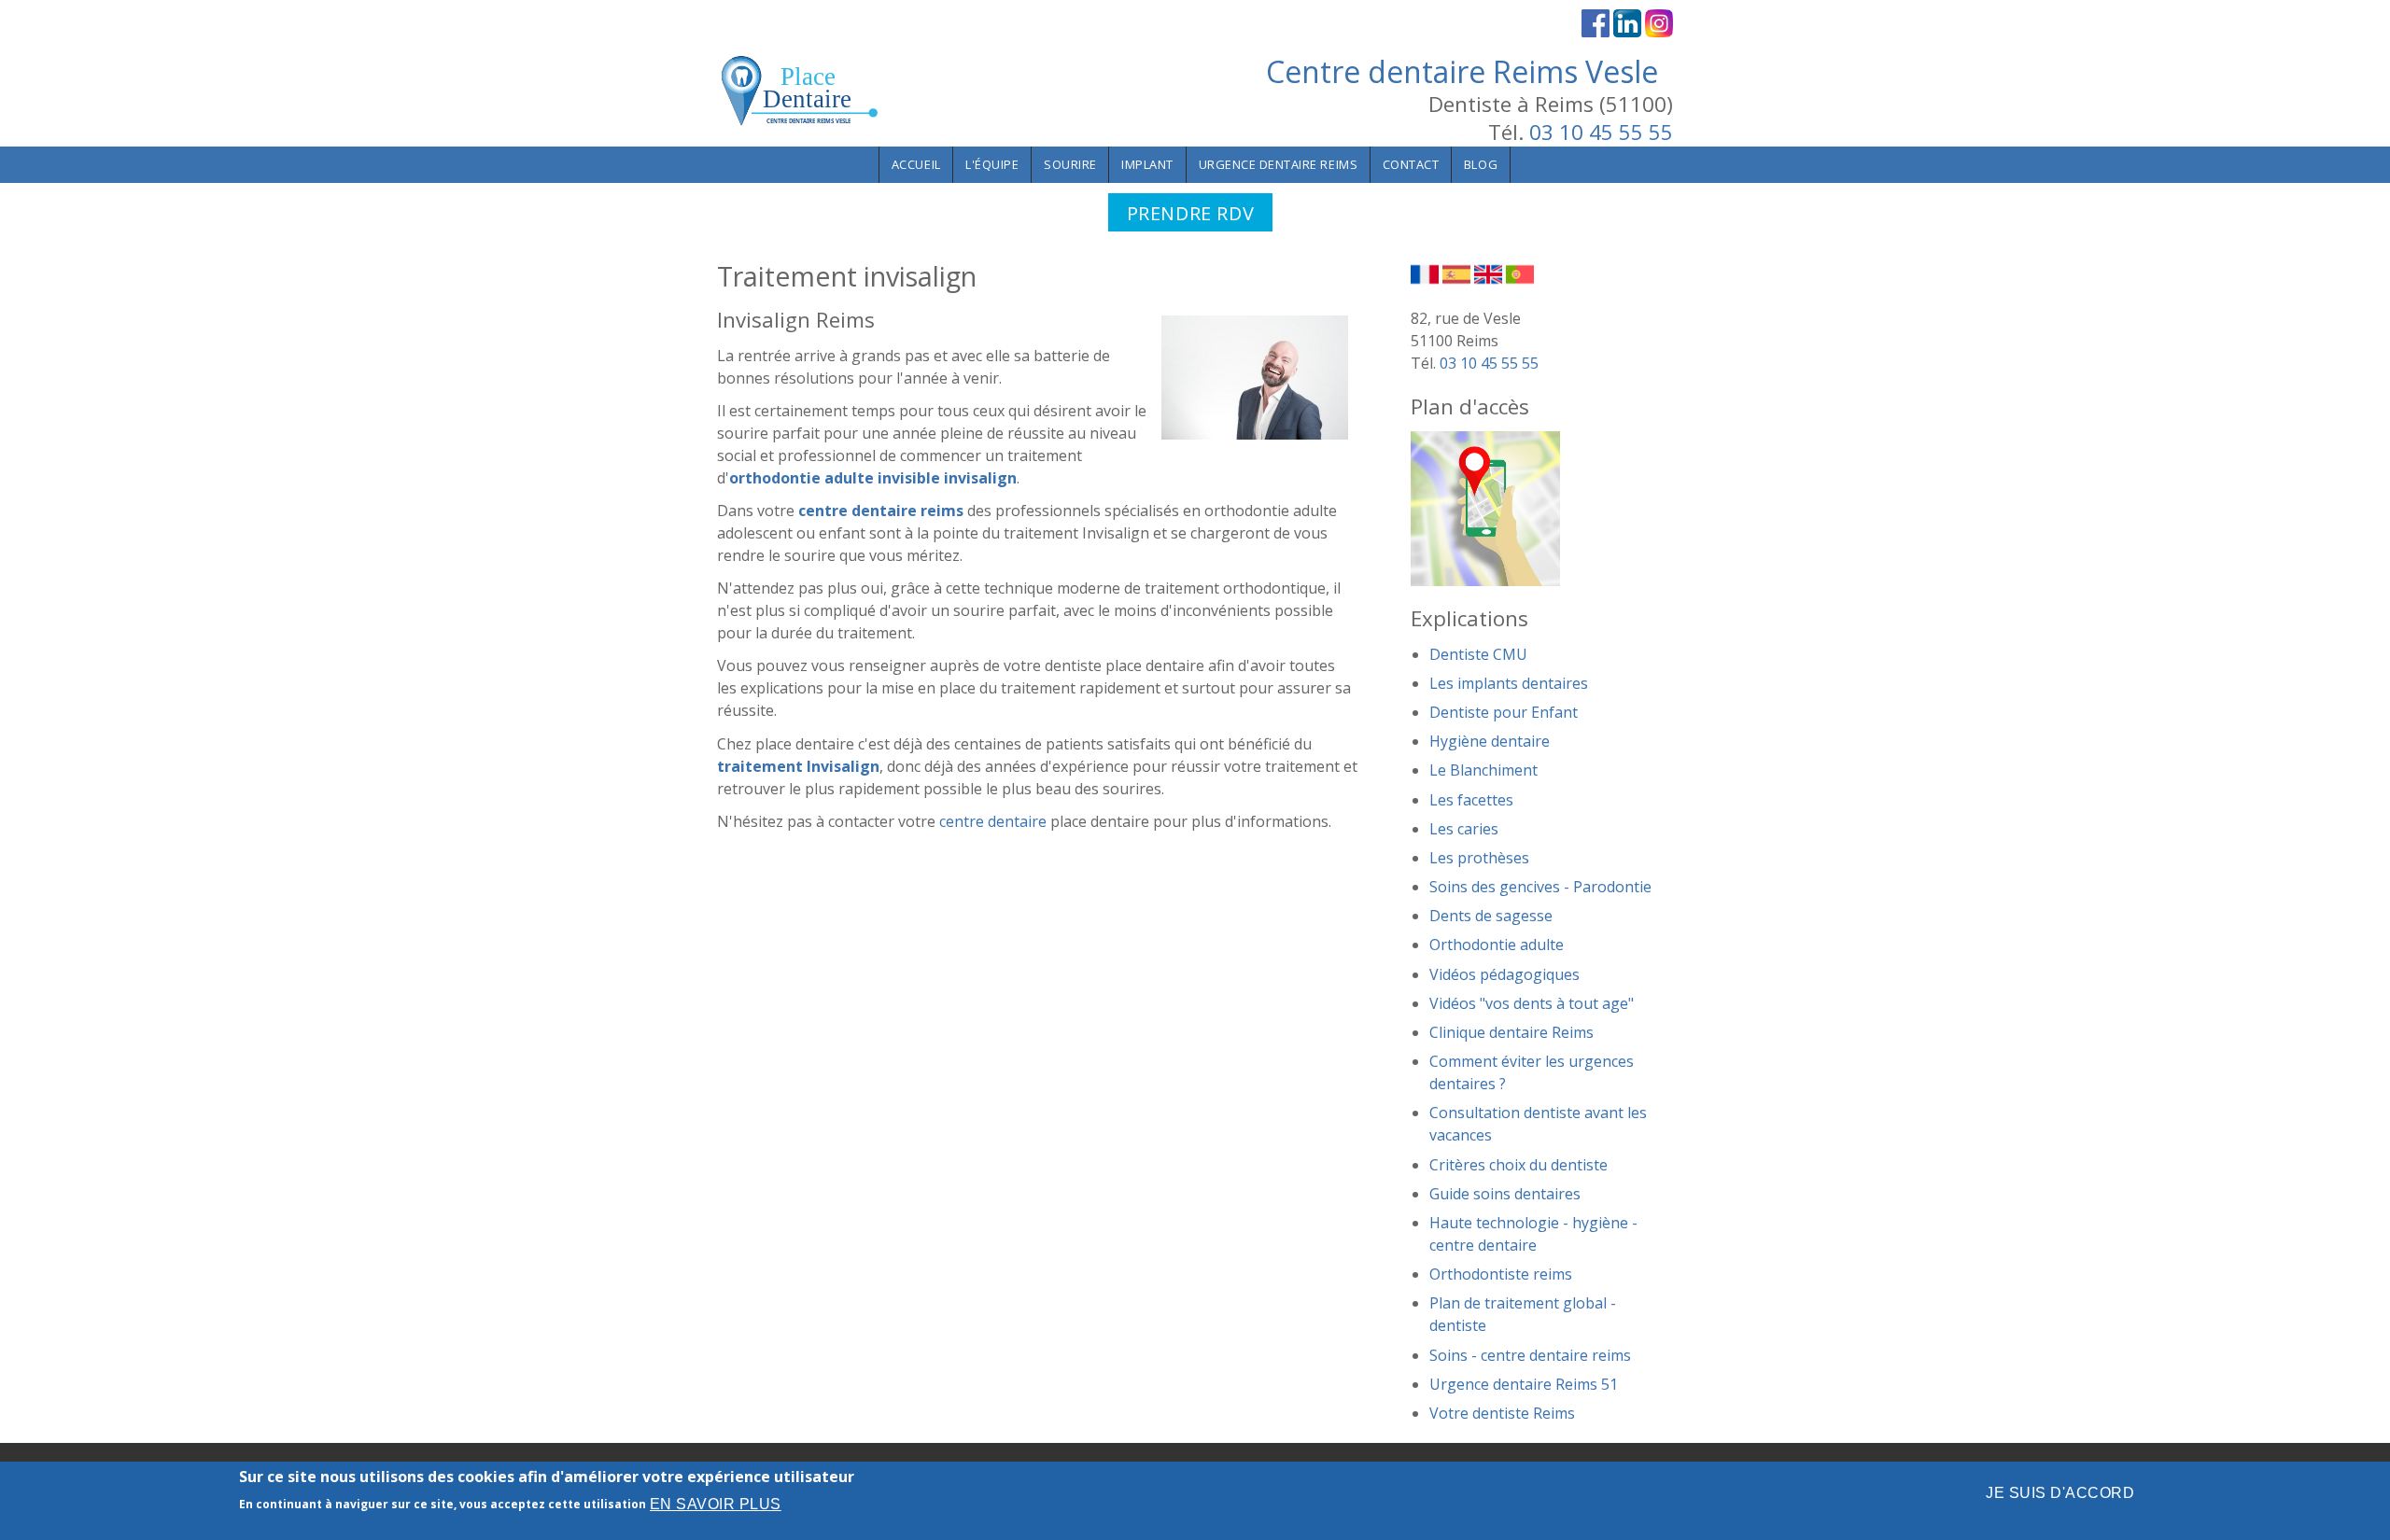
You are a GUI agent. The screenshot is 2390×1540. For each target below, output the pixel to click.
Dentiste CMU (1478, 654)
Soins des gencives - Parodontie (1540, 887)
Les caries (1464, 829)
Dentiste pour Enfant (1504, 712)
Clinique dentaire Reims (1511, 1032)
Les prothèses (1479, 858)
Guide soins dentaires (1505, 1194)
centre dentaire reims (881, 511)
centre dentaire (993, 821)
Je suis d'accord (2060, 1493)
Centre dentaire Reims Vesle (1462, 71)
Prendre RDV (1191, 213)
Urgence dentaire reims (1279, 164)
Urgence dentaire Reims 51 (1524, 1384)
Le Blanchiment (1483, 770)
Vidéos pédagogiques (1504, 974)
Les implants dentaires (1509, 683)
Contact (1411, 164)
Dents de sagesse (1491, 916)
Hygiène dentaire (1490, 741)
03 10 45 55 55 (1601, 132)
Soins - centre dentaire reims (1530, 1355)
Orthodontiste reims (1501, 1274)
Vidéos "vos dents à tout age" (1532, 1003)
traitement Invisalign (798, 766)
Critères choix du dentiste (1518, 1165)
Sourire (1070, 164)
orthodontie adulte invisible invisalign (873, 478)
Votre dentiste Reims (1502, 1413)
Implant (1147, 164)
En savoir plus (716, 1504)
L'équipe (992, 164)
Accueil (916, 164)
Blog (1481, 164)
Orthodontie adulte (1497, 945)
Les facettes (1471, 800)
